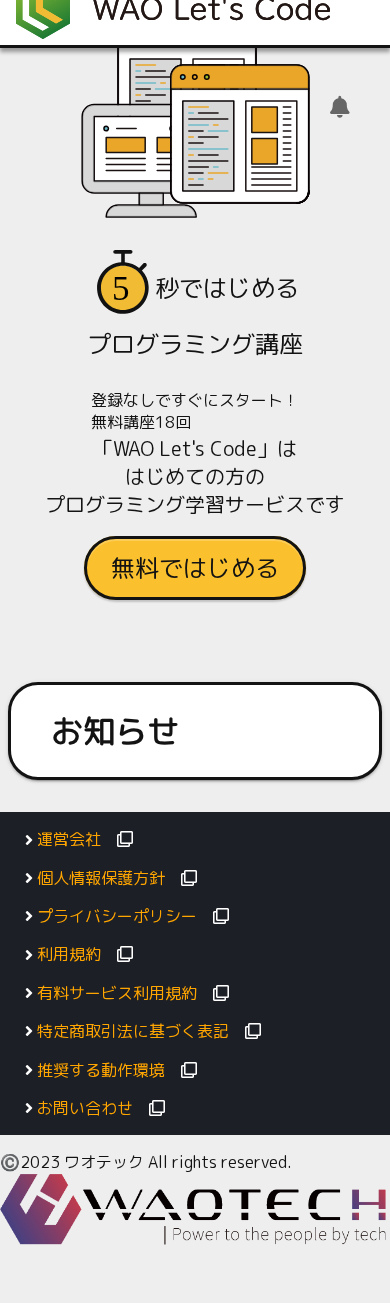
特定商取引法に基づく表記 (133, 1031)
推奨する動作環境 (101, 1070)
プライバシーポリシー (117, 916)
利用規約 (69, 954)
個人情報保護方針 (101, 878)
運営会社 (69, 839)
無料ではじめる (195, 568)
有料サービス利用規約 (117, 993)
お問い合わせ (85, 1108)
